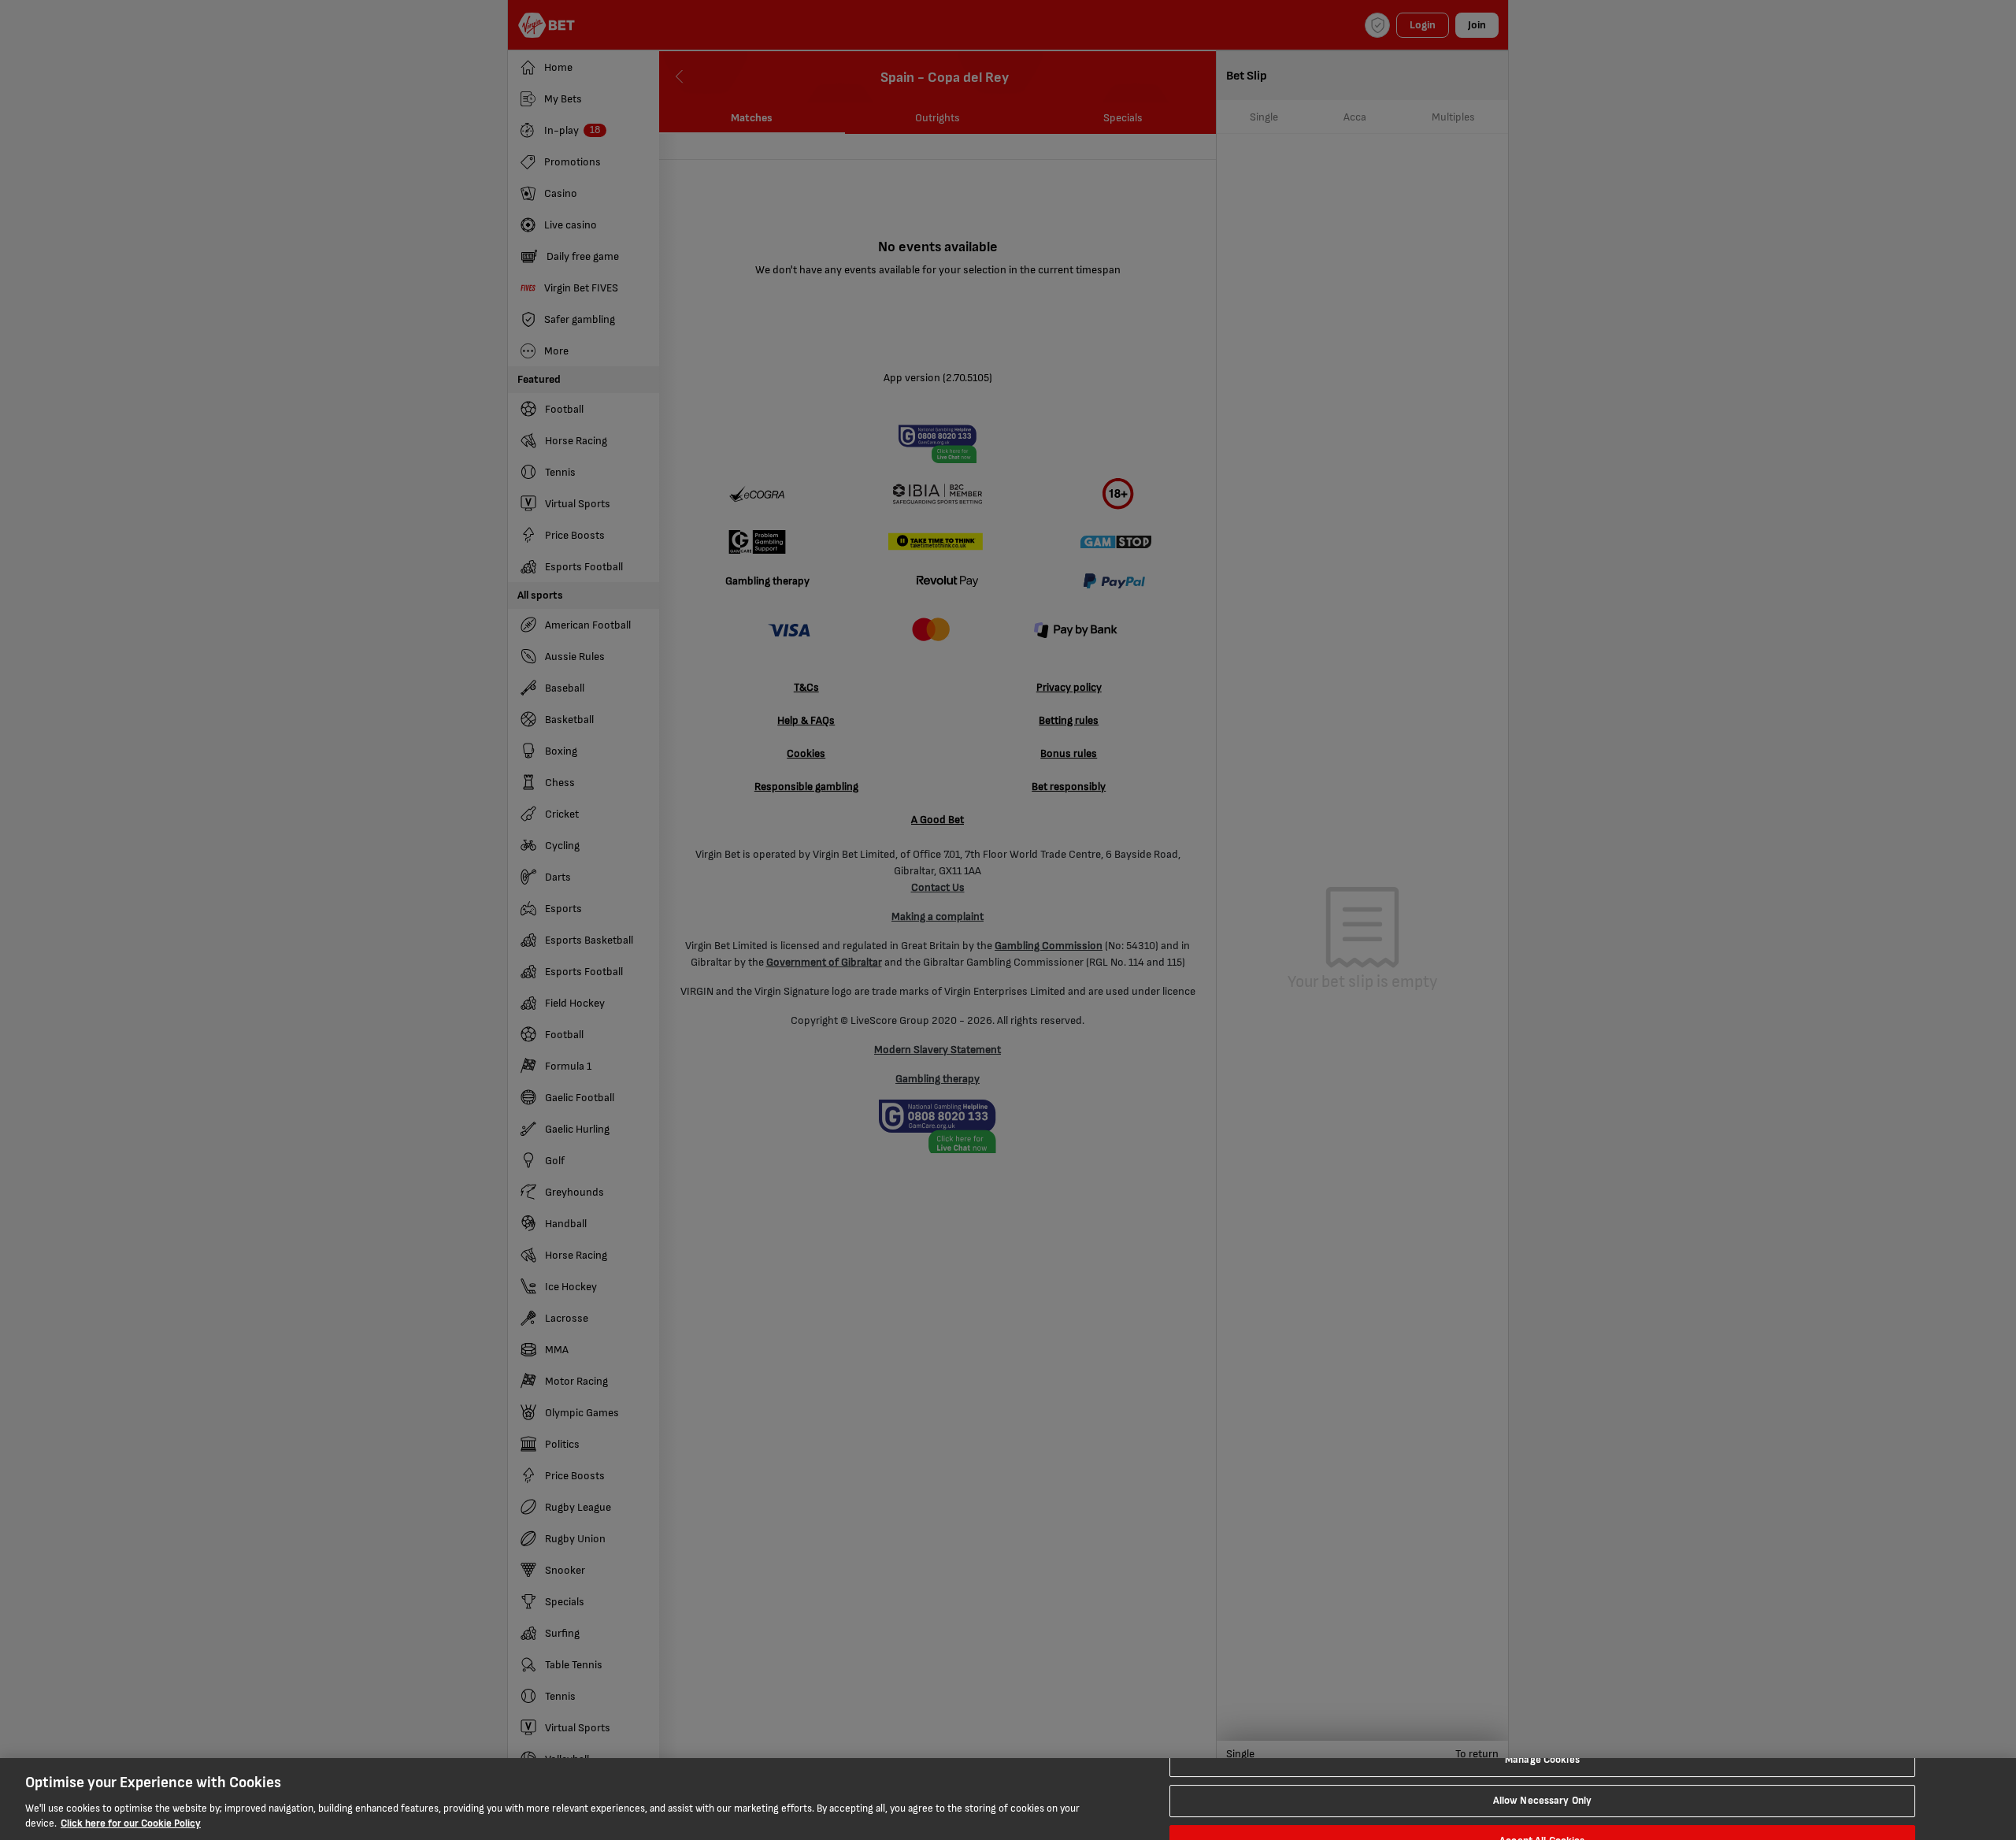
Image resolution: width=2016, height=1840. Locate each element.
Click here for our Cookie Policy (131, 1823)
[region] (1008, 1799)
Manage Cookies (1542, 1760)
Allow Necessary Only (1543, 1801)
